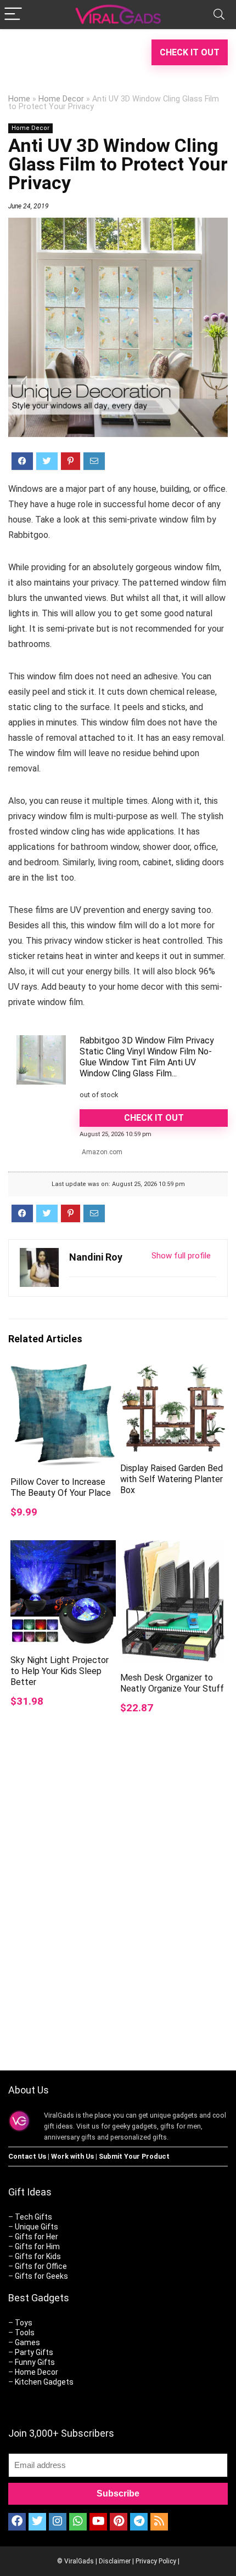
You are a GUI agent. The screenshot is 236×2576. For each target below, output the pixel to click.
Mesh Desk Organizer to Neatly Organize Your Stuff (172, 1683)
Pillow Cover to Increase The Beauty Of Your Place (61, 1487)
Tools (25, 2333)
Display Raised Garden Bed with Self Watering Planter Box (172, 1479)
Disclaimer (115, 2561)
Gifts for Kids (38, 2256)
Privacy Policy (156, 2561)
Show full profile (181, 1256)
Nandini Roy (96, 1257)
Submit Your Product (134, 2156)
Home (19, 99)
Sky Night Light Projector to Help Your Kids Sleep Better (60, 1671)
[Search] (219, 15)
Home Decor (61, 99)
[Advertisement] (118, 1922)
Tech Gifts (33, 2217)
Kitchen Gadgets (44, 2382)
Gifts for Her (36, 2237)
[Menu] (13, 15)
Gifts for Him (37, 2246)
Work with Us (72, 2156)
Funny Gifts (35, 2362)
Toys (24, 2323)
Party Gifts (34, 2352)
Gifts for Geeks (41, 2276)
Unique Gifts (36, 2227)
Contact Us (27, 2156)
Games (27, 2342)
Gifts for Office (41, 2266)
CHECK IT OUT (190, 52)
